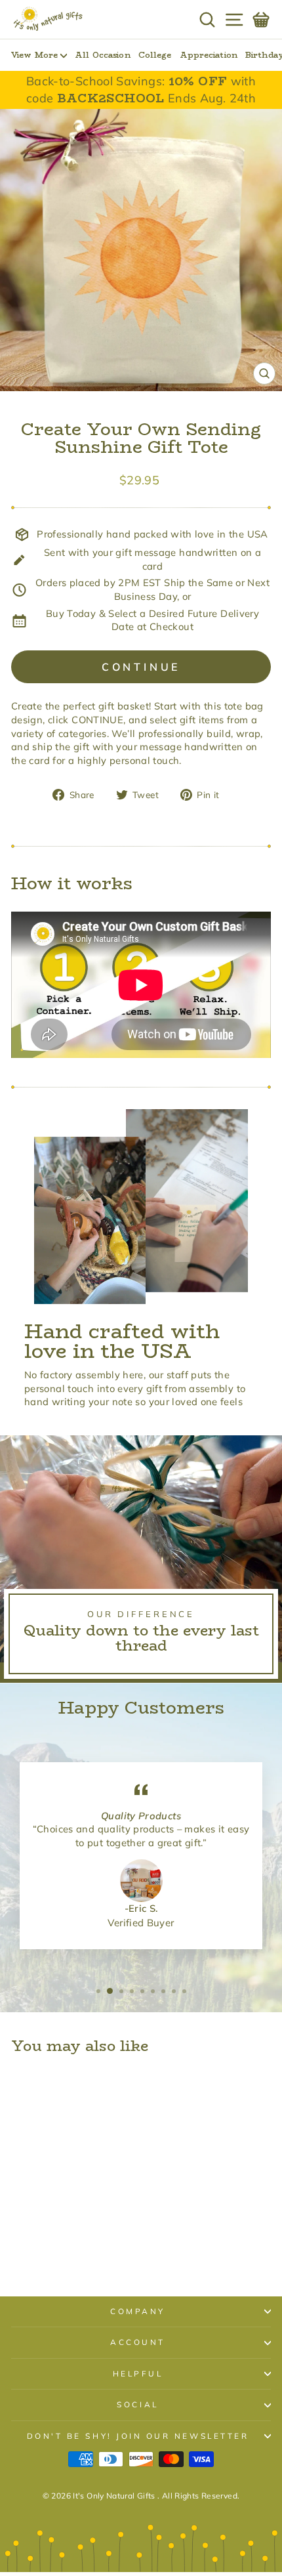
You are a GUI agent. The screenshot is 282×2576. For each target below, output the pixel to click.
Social (137, 2404)
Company (138, 2311)
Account (138, 2342)
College (155, 55)
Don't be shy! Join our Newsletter (138, 2436)
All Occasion (102, 55)
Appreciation (209, 55)
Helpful (138, 2374)
